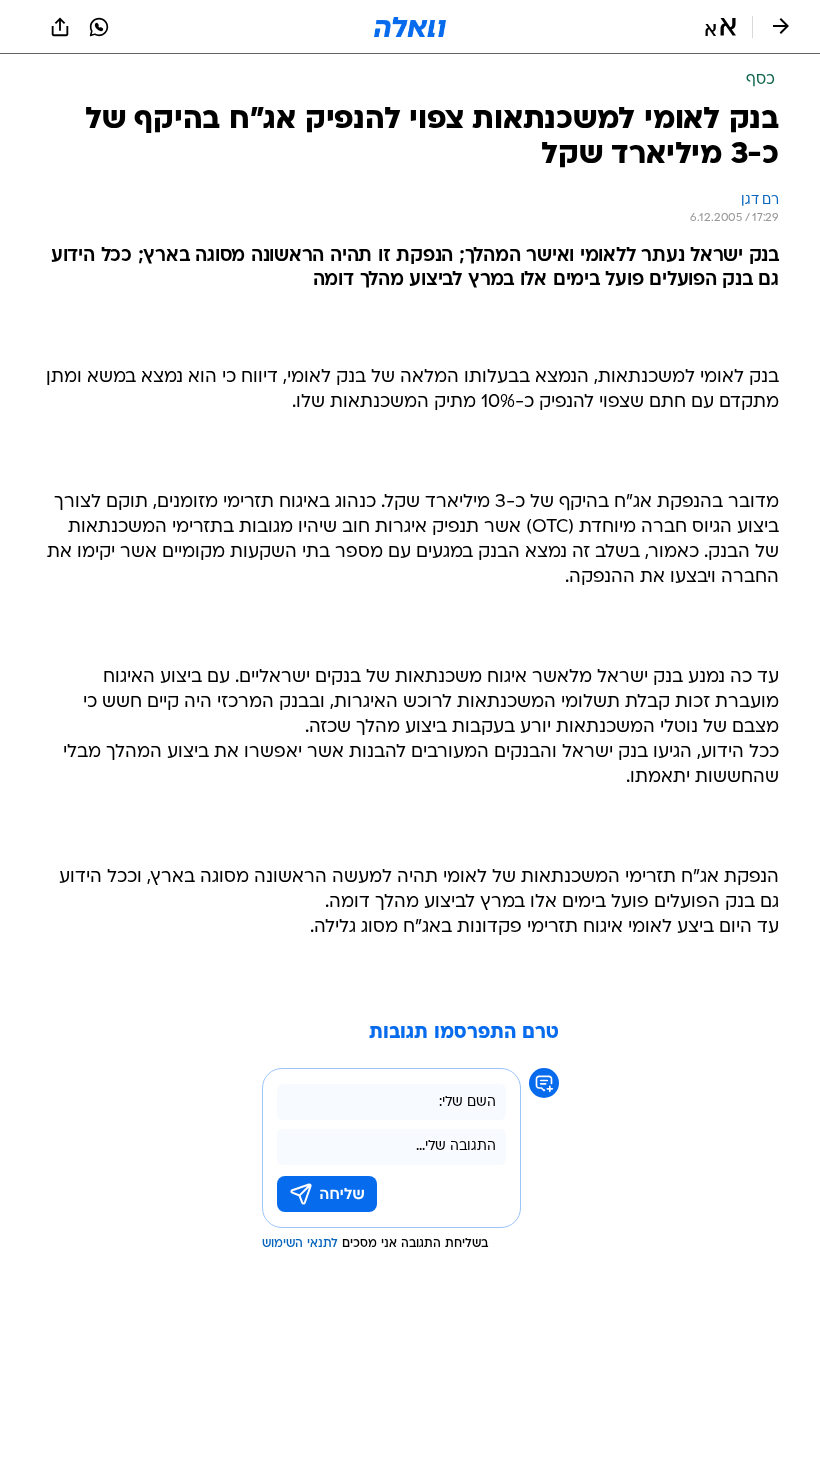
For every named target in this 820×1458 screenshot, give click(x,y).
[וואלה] (410, 27)
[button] (720, 27)
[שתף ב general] (60, 27)
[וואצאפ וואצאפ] (99, 27)
